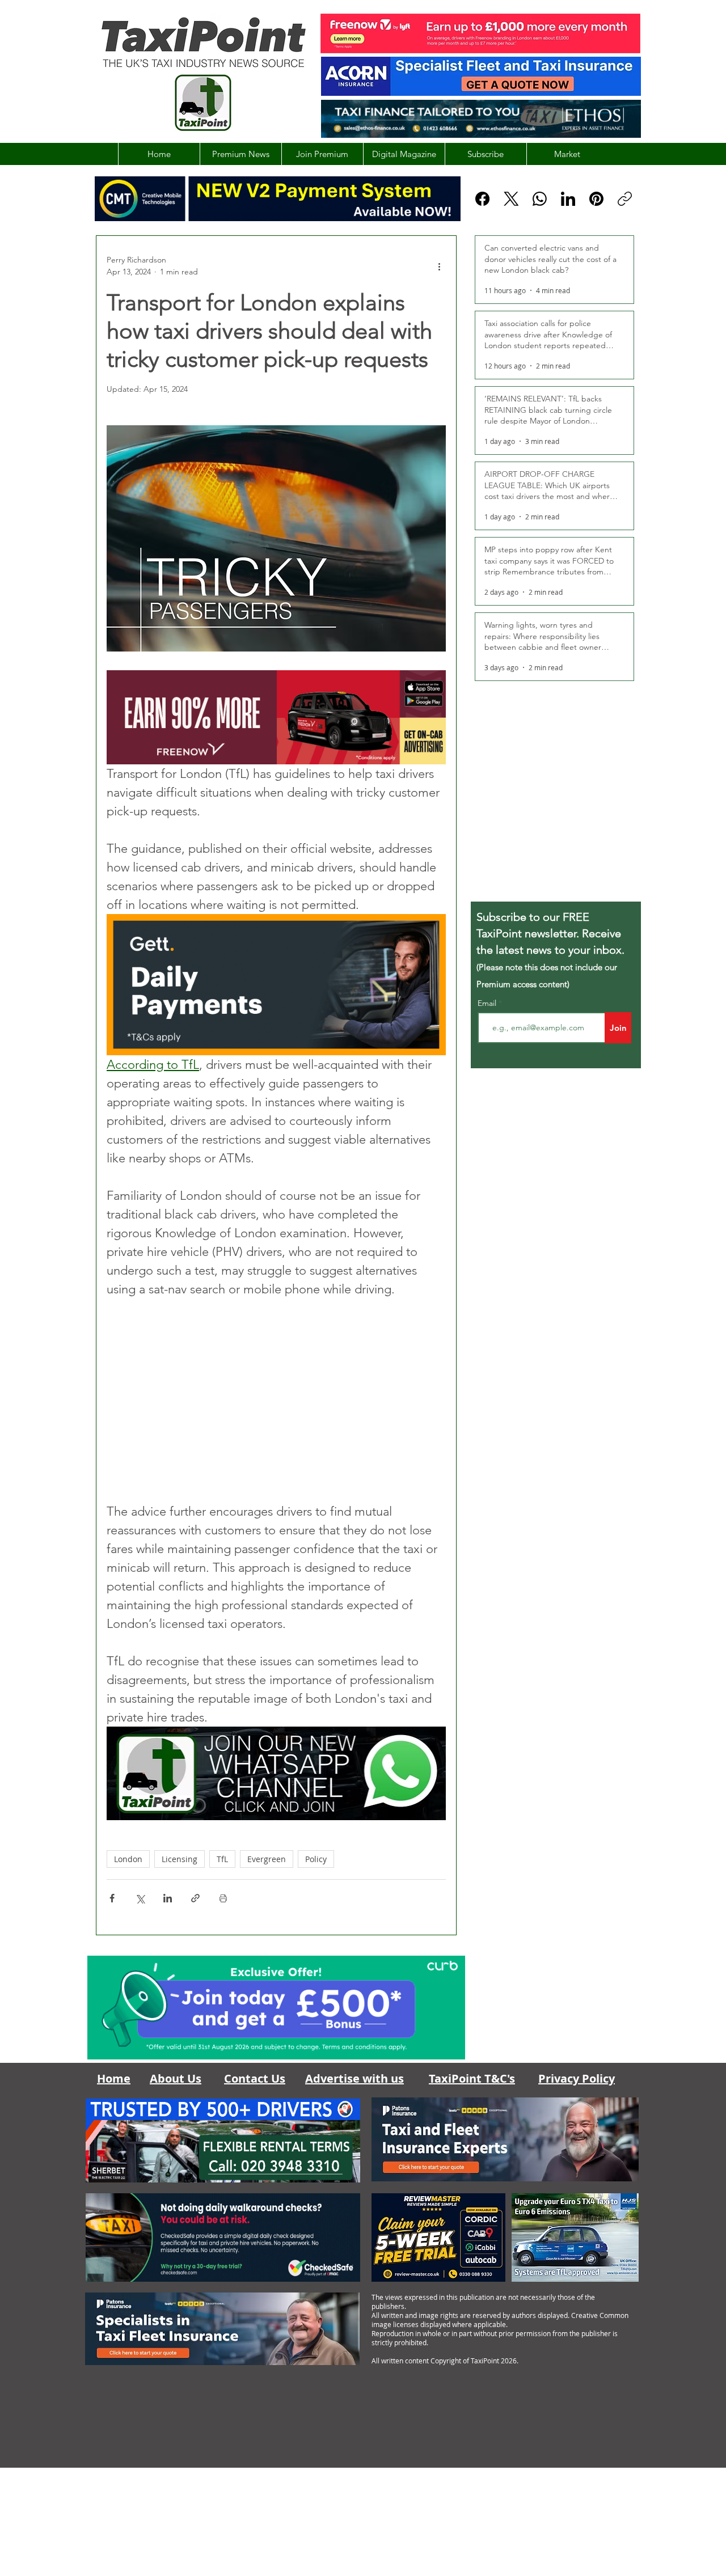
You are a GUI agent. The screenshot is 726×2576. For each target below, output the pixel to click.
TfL (222, 1859)
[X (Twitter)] (511, 199)
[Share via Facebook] (112, 1898)
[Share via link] (195, 1898)
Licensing (180, 1859)
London (128, 1859)
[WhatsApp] (540, 199)
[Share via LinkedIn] (168, 1898)
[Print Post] (223, 1898)
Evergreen (267, 1859)
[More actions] (439, 266)
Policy (316, 1859)
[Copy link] (625, 199)
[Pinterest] (596, 199)
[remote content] (276, 1400)
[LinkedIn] (568, 199)
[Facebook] (482, 199)
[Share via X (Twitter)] (140, 1898)
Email (488, 1003)
